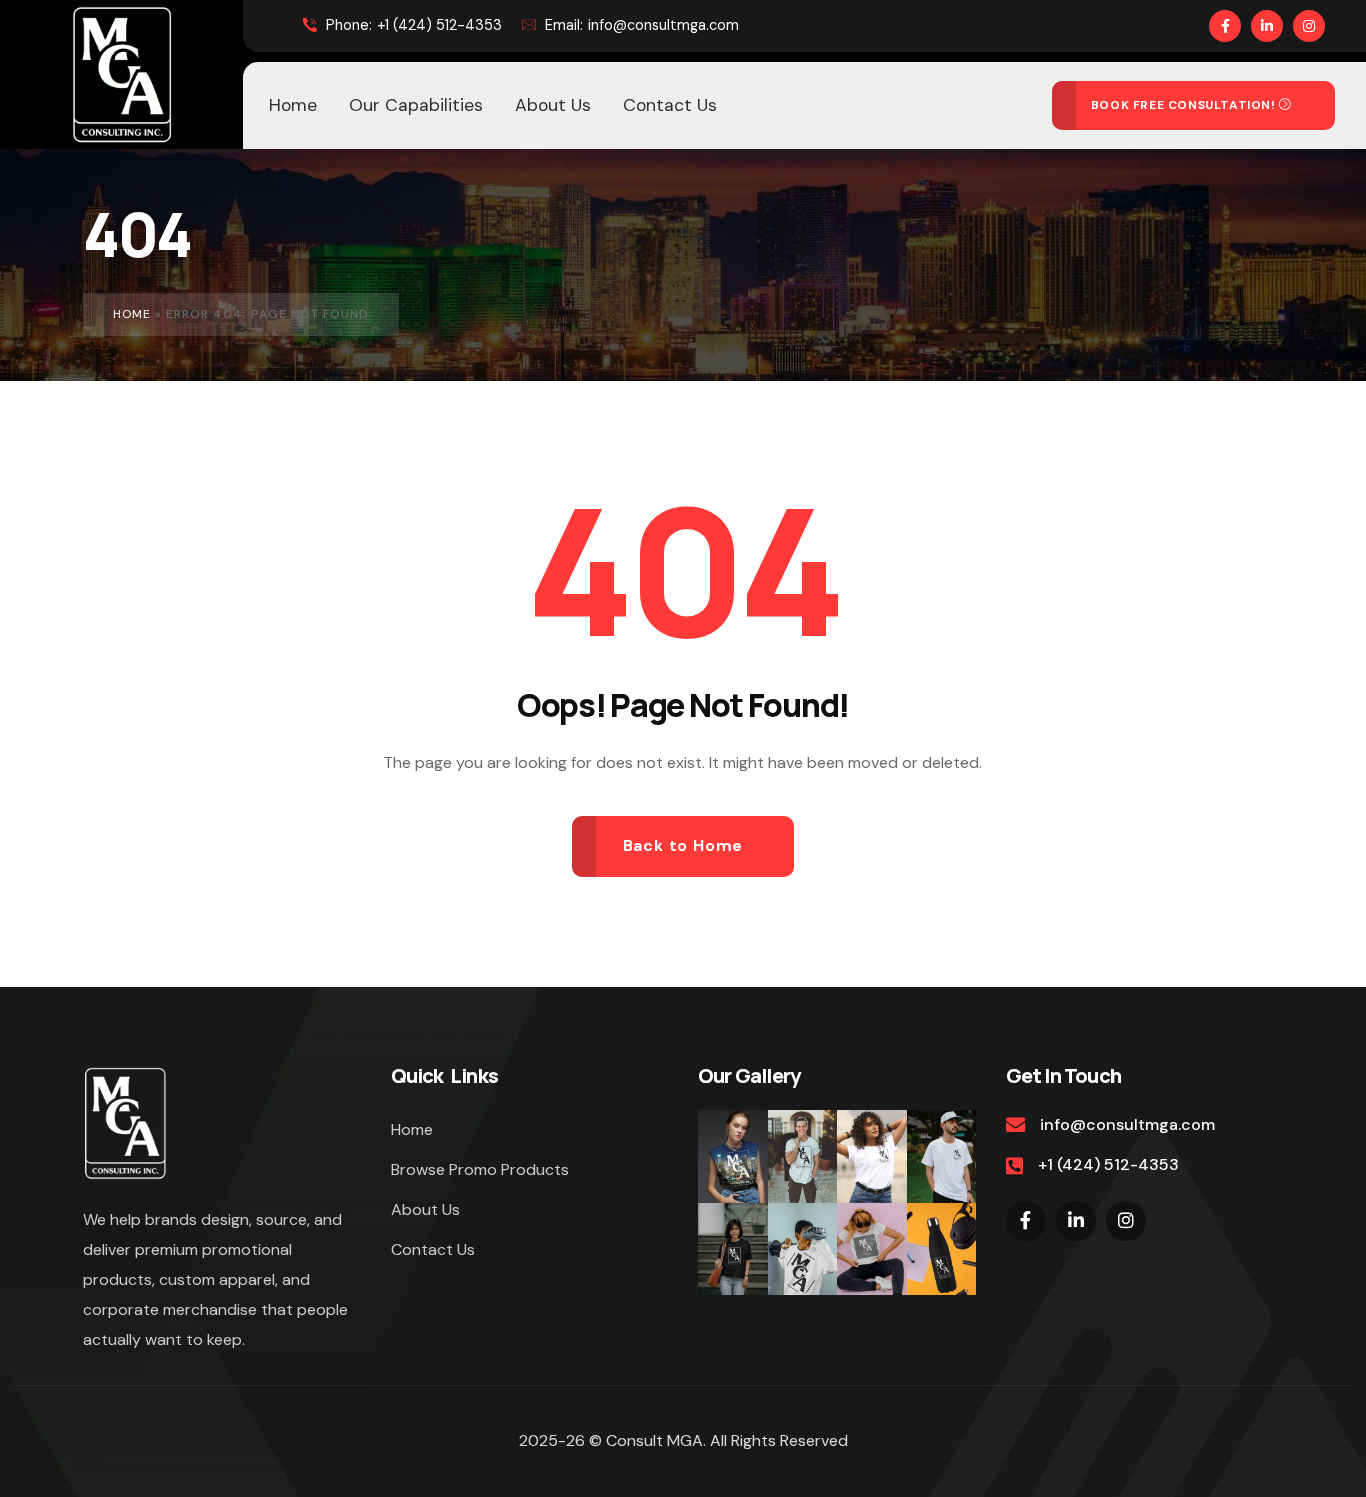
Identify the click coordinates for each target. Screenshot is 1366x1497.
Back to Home (683, 845)
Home (132, 314)
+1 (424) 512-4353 (414, 25)
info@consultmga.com (642, 25)
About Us (425, 1209)
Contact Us (433, 1249)
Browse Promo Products (480, 1169)
